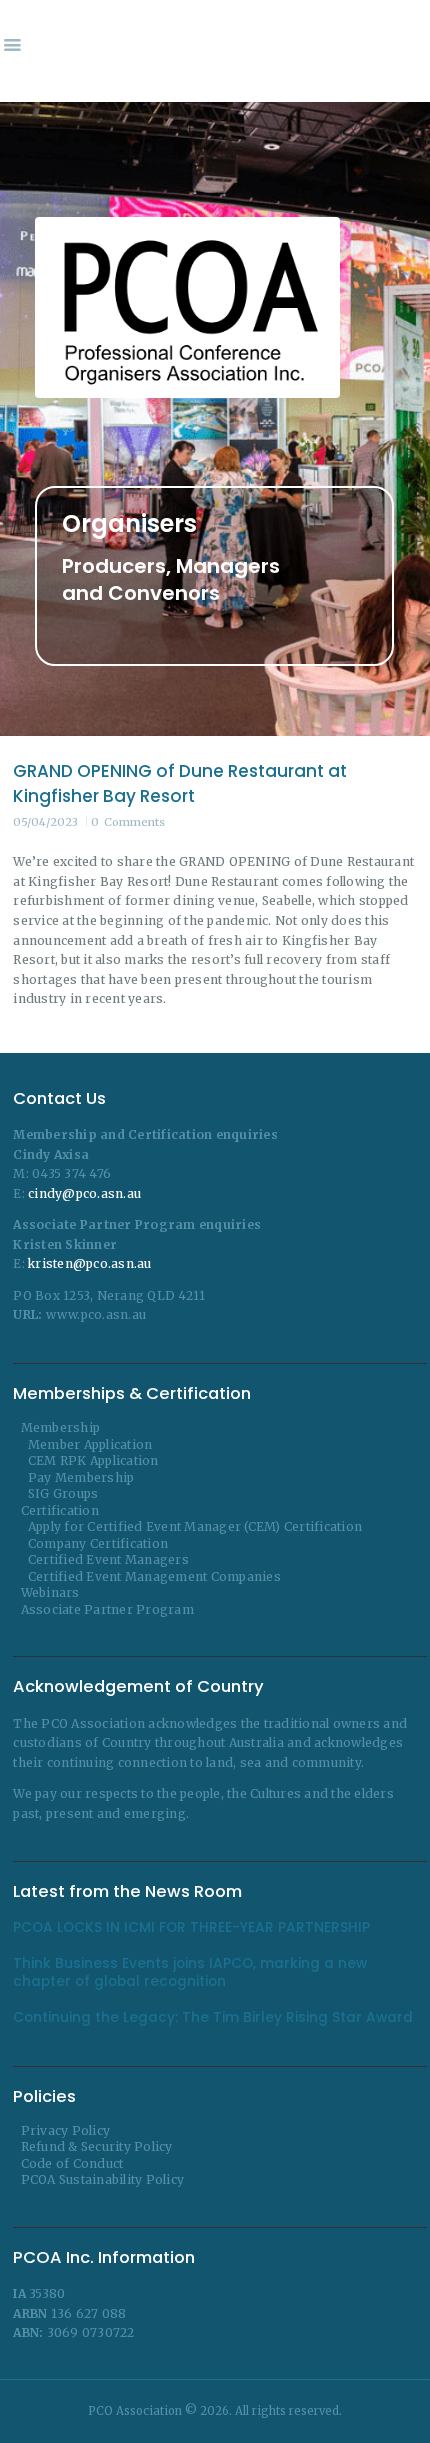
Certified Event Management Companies (154, 1576)
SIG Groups (63, 1493)
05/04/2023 (45, 822)
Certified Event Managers (108, 1559)
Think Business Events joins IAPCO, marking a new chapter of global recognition (190, 1973)
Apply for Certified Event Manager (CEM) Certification (195, 1526)
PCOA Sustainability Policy (103, 2179)
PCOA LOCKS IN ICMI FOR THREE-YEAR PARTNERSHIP (191, 1928)
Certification (60, 1510)
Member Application (90, 1444)
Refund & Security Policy (97, 2146)
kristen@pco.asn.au (90, 1263)
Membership (61, 1427)
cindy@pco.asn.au (84, 1193)
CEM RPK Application (93, 1460)
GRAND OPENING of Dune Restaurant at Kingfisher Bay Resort (180, 784)
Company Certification (98, 1543)
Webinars (50, 1592)
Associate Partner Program (107, 1609)
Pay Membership (81, 1477)
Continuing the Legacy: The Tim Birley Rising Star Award (213, 2018)
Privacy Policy (66, 2130)
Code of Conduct (72, 2163)
